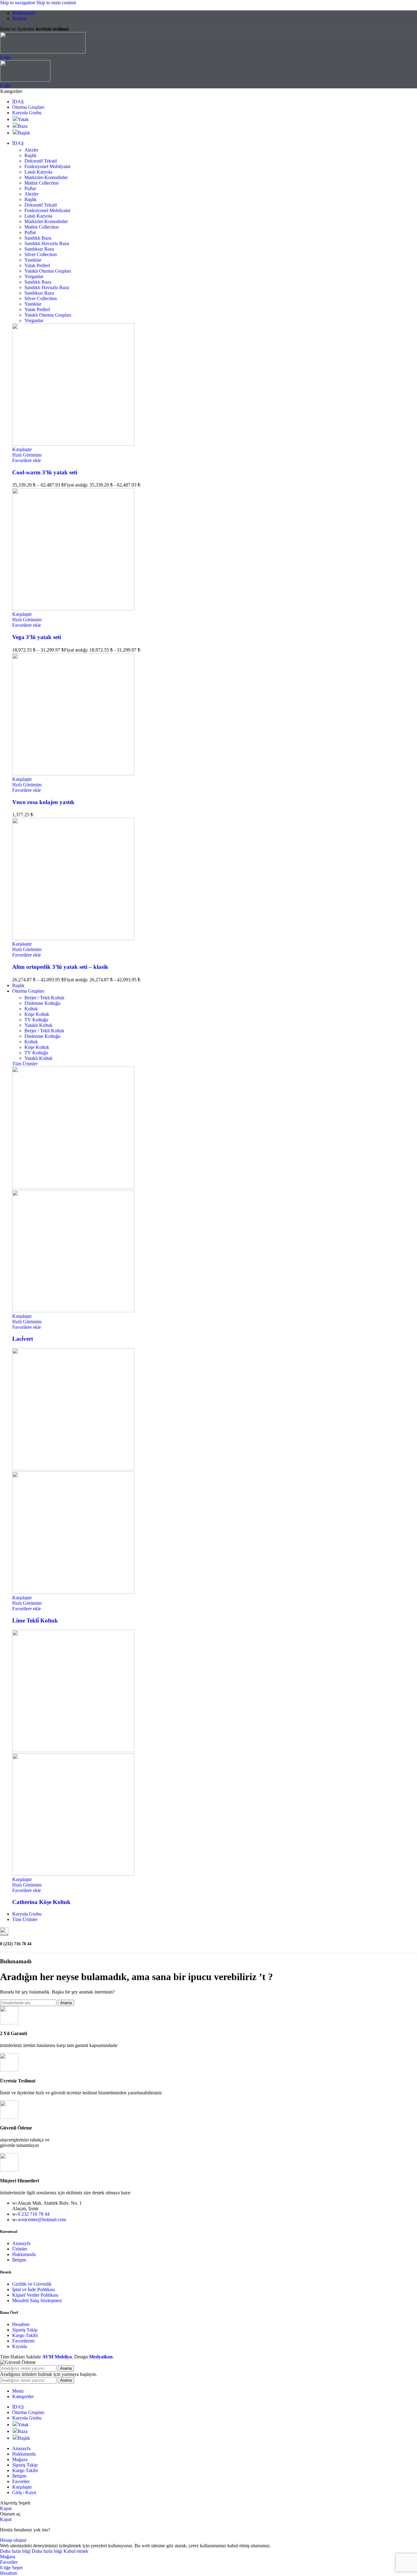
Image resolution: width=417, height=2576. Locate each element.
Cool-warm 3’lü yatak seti (45, 472)
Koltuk (31, 1009)
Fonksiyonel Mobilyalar (47, 166)
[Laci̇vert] (73, 1187)
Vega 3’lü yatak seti (37, 637)
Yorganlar (34, 276)
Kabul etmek (76, 2551)
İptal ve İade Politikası (34, 2289)
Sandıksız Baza (39, 249)
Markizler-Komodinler (46, 177)
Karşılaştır (22, 2487)
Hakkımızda (24, 2254)
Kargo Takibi (25, 2335)
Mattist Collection (42, 183)
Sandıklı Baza (38, 238)
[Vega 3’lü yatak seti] (73, 609)
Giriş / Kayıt (24, 2492)
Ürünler (20, 2249)
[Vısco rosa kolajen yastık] (73, 774)
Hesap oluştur (13, 2540)
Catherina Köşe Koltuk (41, 1902)
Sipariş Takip (25, 2330)
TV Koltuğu (36, 1020)
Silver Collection (41, 254)
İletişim (19, 2260)
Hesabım (21, 2324)
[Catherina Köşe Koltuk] (73, 1750)
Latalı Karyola (38, 172)
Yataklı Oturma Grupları (48, 271)
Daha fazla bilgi (31, 2551)
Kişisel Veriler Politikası (35, 2295)
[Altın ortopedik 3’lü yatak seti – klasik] (73, 938)
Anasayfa (21, 2243)
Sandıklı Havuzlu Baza (47, 243)
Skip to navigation (18, 3)
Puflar (30, 188)
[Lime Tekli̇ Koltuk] (73, 1469)
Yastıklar (33, 260)
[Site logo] (43, 52)
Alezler (31, 150)
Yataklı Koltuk (38, 1025)
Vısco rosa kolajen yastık (43, 802)
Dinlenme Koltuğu (42, 1003)
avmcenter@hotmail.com (42, 2220)
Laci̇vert (23, 1339)
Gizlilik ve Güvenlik (32, 2284)
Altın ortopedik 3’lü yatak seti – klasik (60, 967)
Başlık (31, 155)
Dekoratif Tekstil (41, 161)
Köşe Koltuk (37, 1014)
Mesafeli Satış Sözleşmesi (37, 2300)
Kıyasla (20, 2346)
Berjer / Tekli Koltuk (44, 998)
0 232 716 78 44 (34, 2214)
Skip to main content (56, 3)
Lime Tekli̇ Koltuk (35, 1621)
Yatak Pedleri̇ (37, 265)
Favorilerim (23, 2341)
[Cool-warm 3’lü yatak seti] (73, 444)
